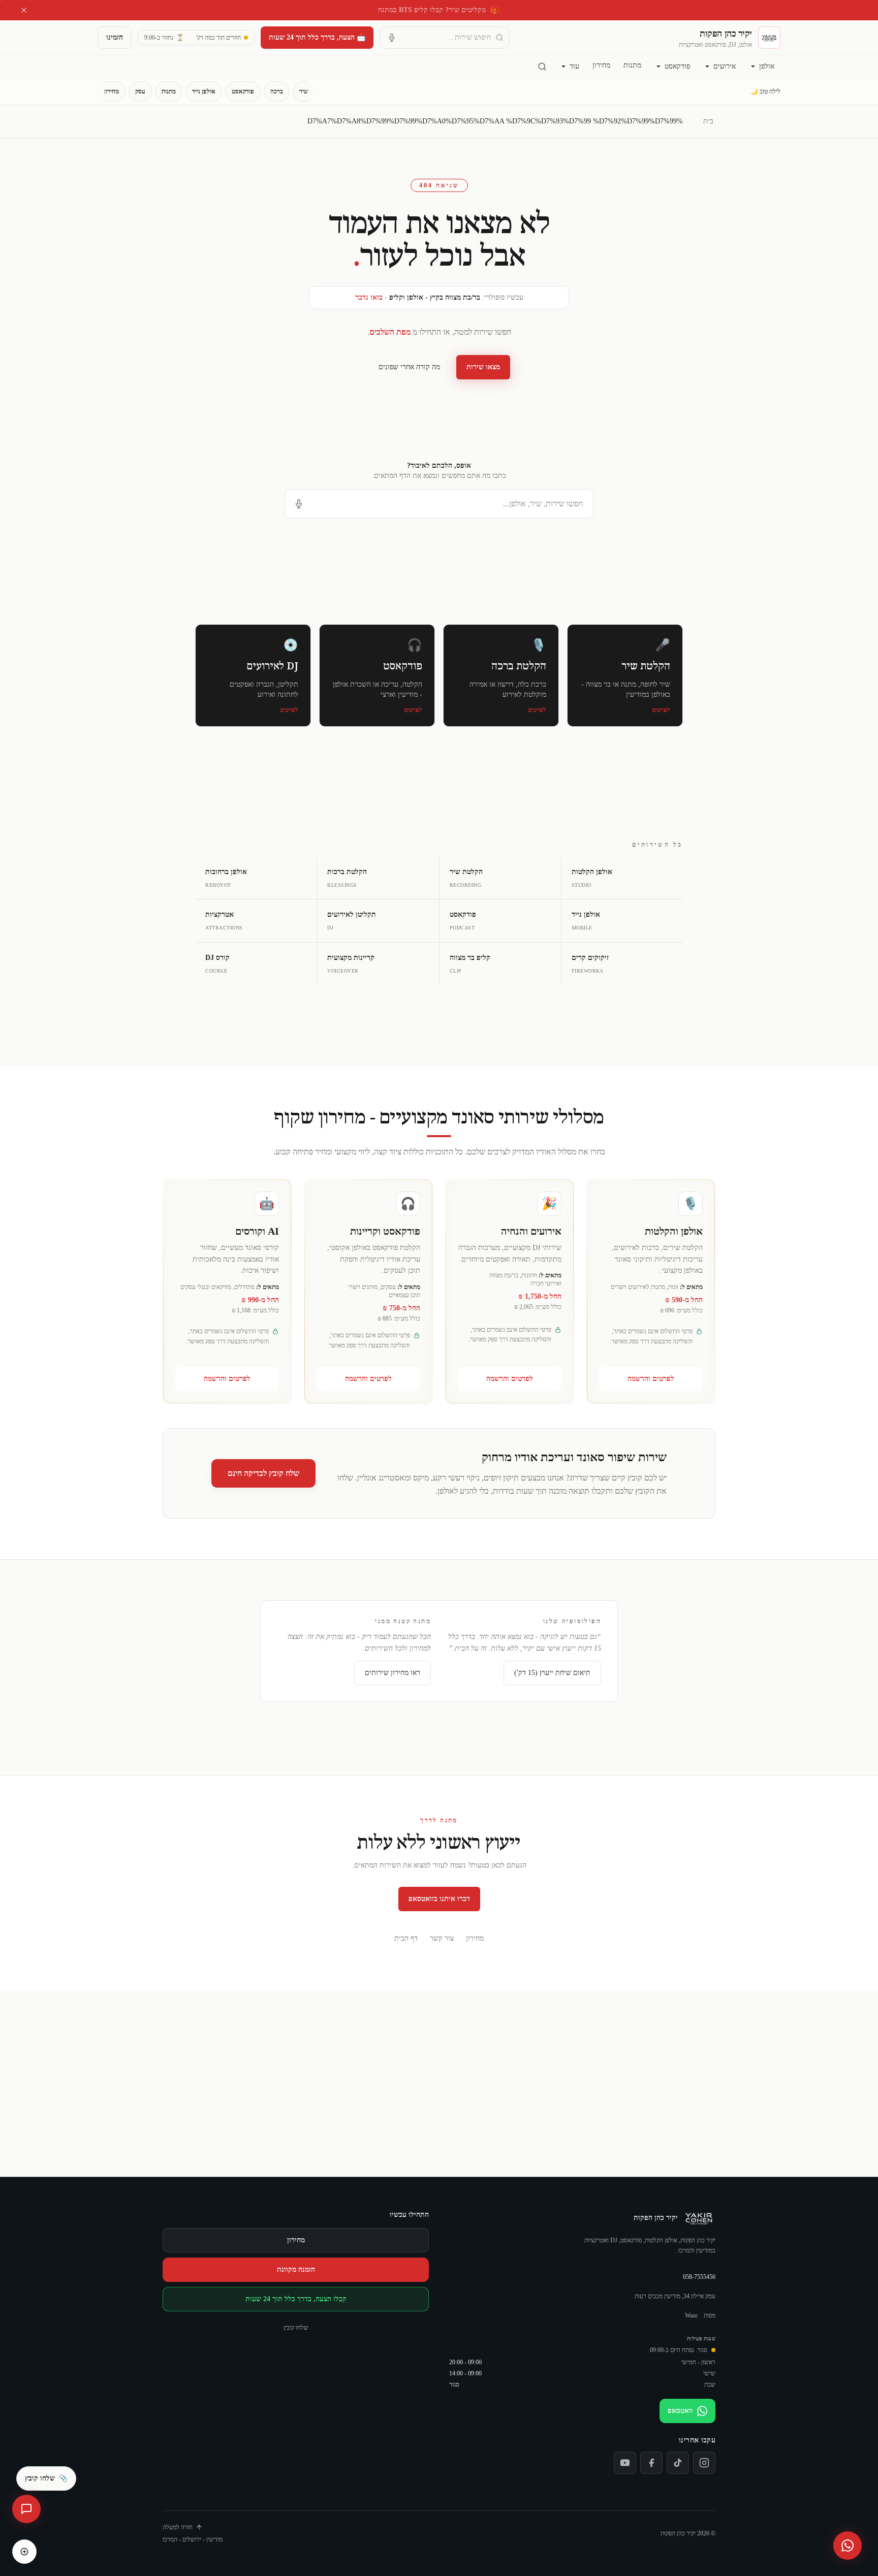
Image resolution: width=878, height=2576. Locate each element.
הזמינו (115, 37)
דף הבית (406, 1938)
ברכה (277, 91)
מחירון (601, 65)
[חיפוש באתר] (542, 67)
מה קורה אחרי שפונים (409, 367)
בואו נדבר (369, 297)
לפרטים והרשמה (651, 1379)
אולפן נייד (204, 91)
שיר (304, 91)
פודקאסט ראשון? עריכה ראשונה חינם (439, 10)
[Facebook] (651, 2463)
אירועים (725, 66)
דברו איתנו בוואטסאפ (439, 1899)
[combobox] (445, 38)
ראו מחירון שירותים (393, 1673)
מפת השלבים (390, 332)
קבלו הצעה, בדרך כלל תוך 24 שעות (296, 2299)
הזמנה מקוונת (296, 2269)
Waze (691, 2315)
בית (708, 121)
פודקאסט (677, 66)
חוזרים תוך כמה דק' (218, 38)
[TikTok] (678, 2463)
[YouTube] (625, 2463)
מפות (710, 2315)
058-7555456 (699, 2277)
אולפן (767, 66)
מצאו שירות (483, 367)
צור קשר (442, 1938)
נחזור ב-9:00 (164, 38)
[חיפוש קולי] (392, 38)
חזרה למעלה (178, 2527)
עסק (140, 91)
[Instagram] (704, 2463)
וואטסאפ (680, 2411)
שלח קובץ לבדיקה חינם (263, 1473)
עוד (574, 66)
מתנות (632, 65)
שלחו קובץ (296, 2328)
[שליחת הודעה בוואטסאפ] (848, 2546)
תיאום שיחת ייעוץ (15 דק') (552, 1673)
